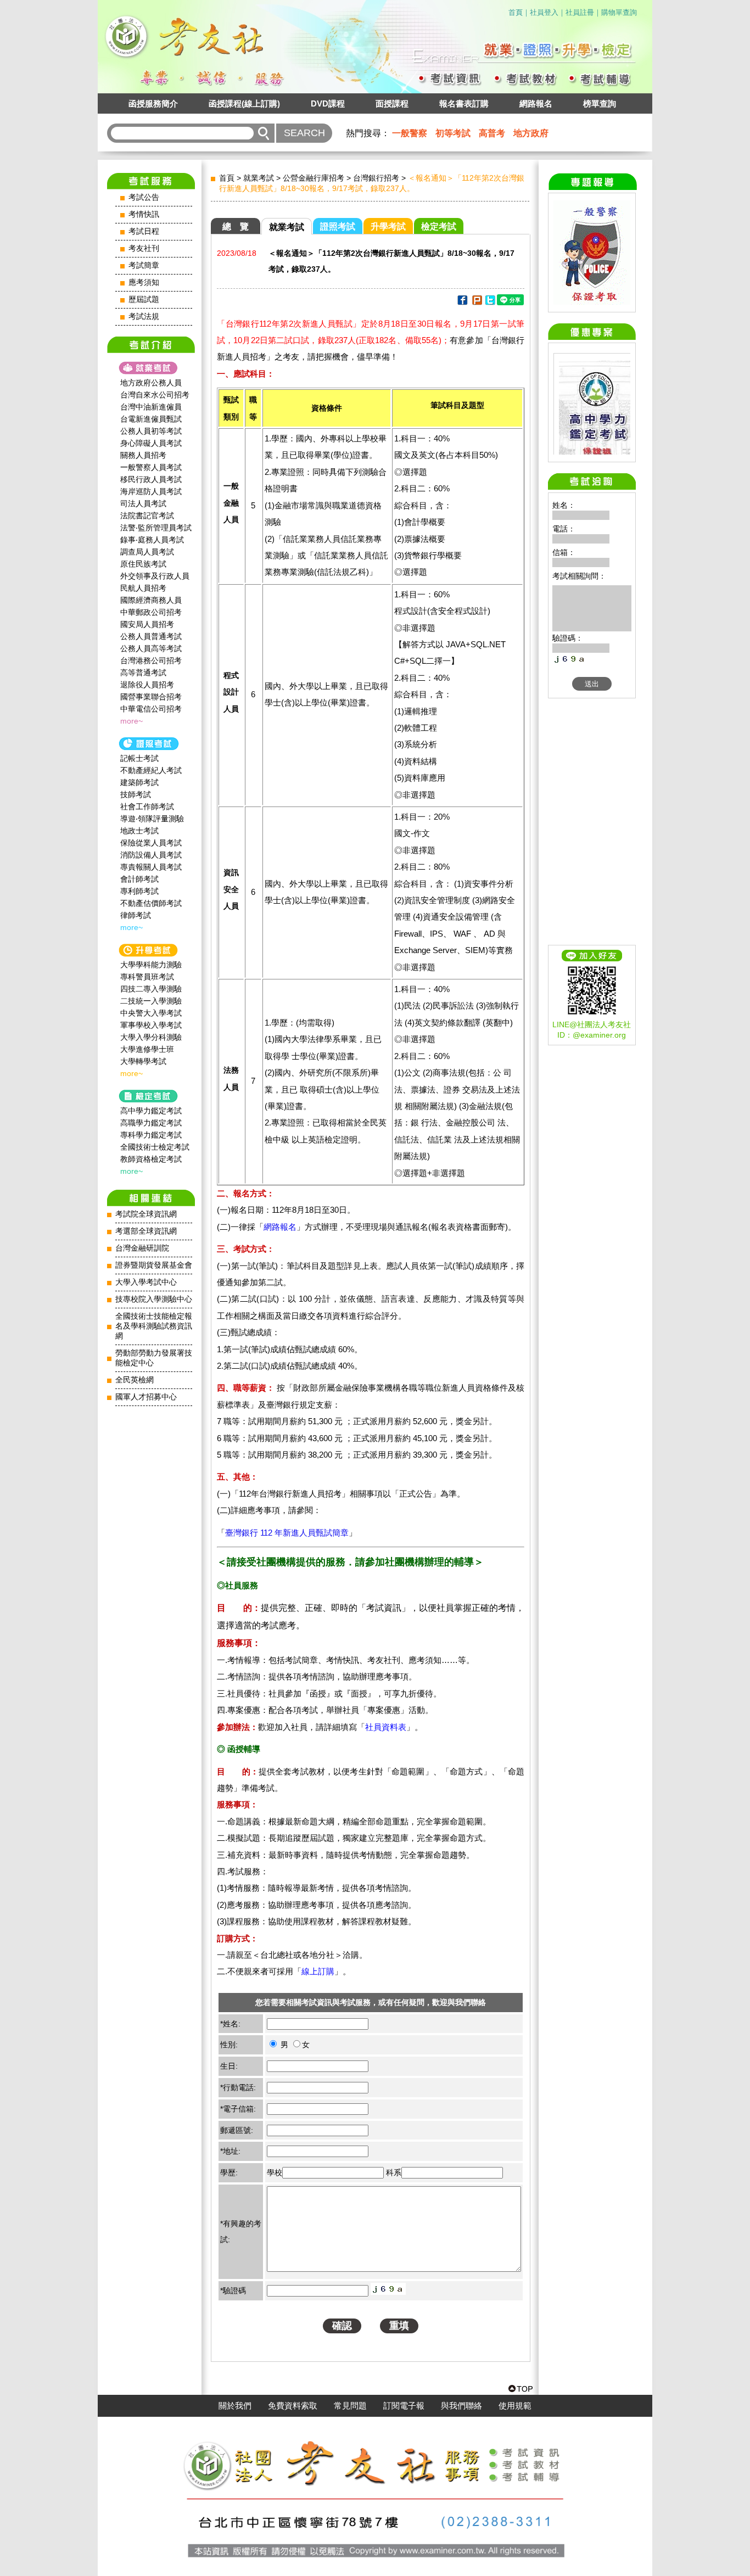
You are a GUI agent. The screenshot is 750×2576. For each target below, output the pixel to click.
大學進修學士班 (147, 1049)
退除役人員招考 (147, 685)
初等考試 (453, 133)
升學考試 (388, 226)
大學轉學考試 (143, 1061)
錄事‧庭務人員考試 (152, 540)
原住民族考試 (143, 564)
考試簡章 (144, 265)
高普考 (492, 133)
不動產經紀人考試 (151, 770)
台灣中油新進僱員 (151, 407)
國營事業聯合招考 (151, 697)
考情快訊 (144, 214)
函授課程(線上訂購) (244, 103)
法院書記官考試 (147, 516)
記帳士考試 (139, 758)
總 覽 (236, 226)
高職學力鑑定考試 (151, 1123)
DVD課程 (328, 103)
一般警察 (410, 133)
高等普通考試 (143, 673)
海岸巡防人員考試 (151, 491)
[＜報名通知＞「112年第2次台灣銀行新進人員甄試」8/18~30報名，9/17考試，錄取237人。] (462, 302)
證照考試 (338, 226)
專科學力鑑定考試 (151, 1135)
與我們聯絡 (461, 2406)
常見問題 (350, 2406)
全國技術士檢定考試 (155, 1147)
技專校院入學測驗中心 (154, 1299)
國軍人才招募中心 (146, 1397)
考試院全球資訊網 (146, 1214)
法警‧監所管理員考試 (156, 528)
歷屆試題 (144, 299)
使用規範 (515, 2406)
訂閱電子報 (404, 2406)
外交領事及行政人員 (155, 576)
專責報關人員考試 (151, 867)
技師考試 (136, 794)
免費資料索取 (293, 2406)
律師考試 (136, 915)
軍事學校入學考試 (151, 1025)
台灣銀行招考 (376, 178)
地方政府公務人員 (151, 383)
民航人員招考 (143, 588)
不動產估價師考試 (151, 903)
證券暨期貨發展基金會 (154, 1265)
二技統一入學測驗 (151, 1001)
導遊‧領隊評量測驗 (152, 819)
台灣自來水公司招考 (155, 395)
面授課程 (392, 103)
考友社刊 (144, 248)
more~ (131, 721)
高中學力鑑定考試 (151, 1111)
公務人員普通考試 (151, 636)
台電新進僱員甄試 (151, 419)
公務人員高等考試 (151, 648)
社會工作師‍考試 (147, 807)
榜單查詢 (600, 103)
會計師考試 (139, 879)
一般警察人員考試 (151, 467)
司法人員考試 (143, 503)
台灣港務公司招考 (151, 660)
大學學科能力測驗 (151, 965)
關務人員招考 (143, 455)
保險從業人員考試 (151, 843)
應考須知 (144, 282)
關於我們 (235, 2406)
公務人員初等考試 (151, 431)
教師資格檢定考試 (151, 1159)
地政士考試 (139, 831)
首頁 (516, 12)
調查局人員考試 (147, 552)
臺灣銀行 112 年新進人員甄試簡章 (287, 1533)
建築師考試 (139, 782)
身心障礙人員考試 (151, 443)
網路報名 (536, 103)
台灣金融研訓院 (142, 1248)
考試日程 (144, 231)
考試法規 (144, 317)
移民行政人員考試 (151, 479)
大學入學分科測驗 (151, 1037)
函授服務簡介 (153, 103)
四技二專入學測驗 (151, 989)
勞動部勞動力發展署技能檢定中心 (154, 1358)
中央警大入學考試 (151, 1013)
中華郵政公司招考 (151, 612)
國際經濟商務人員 (151, 600)
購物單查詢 (619, 12)
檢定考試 (439, 226)
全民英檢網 (135, 1380)
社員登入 (544, 12)
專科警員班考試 (147, 977)
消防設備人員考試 (151, 855)
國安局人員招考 (147, 624)
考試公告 (144, 197)
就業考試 (259, 178)
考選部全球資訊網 (146, 1231)
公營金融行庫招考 (314, 178)
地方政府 (531, 133)
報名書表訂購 (464, 103)
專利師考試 (139, 891)
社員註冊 (580, 12)
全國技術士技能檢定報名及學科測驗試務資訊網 (154, 1326)
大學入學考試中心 (146, 1282)
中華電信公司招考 (151, 709)
